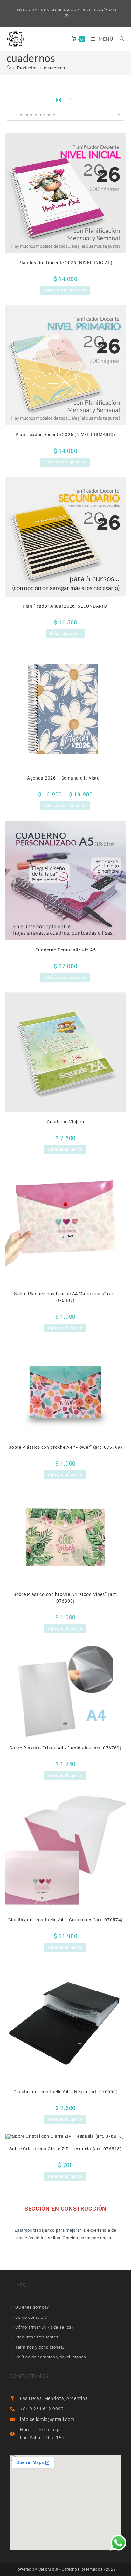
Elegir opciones (65, 634)
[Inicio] (9, 68)
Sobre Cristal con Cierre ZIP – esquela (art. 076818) (65, 2149)
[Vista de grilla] (59, 100)
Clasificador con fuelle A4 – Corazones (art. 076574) (65, 1920)
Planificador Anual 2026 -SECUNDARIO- (65, 606)
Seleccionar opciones (65, 290)
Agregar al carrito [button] (65, 1149)
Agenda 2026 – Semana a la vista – (65, 778)
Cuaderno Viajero (65, 1122)
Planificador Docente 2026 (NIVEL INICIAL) (65, 263)
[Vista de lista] (72, 100)
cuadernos (54, 68)
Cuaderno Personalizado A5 (66, 950)
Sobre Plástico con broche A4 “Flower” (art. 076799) (65, 1447)
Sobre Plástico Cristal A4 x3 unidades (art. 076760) (65, 1748)
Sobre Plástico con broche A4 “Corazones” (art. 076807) (65, 1297)
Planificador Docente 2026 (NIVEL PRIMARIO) (65, 435)
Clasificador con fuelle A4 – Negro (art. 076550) (66, 2092)
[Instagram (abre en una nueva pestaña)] (66, 16)
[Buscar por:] (120, 39)
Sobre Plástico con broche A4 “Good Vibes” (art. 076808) (65, 1598)
